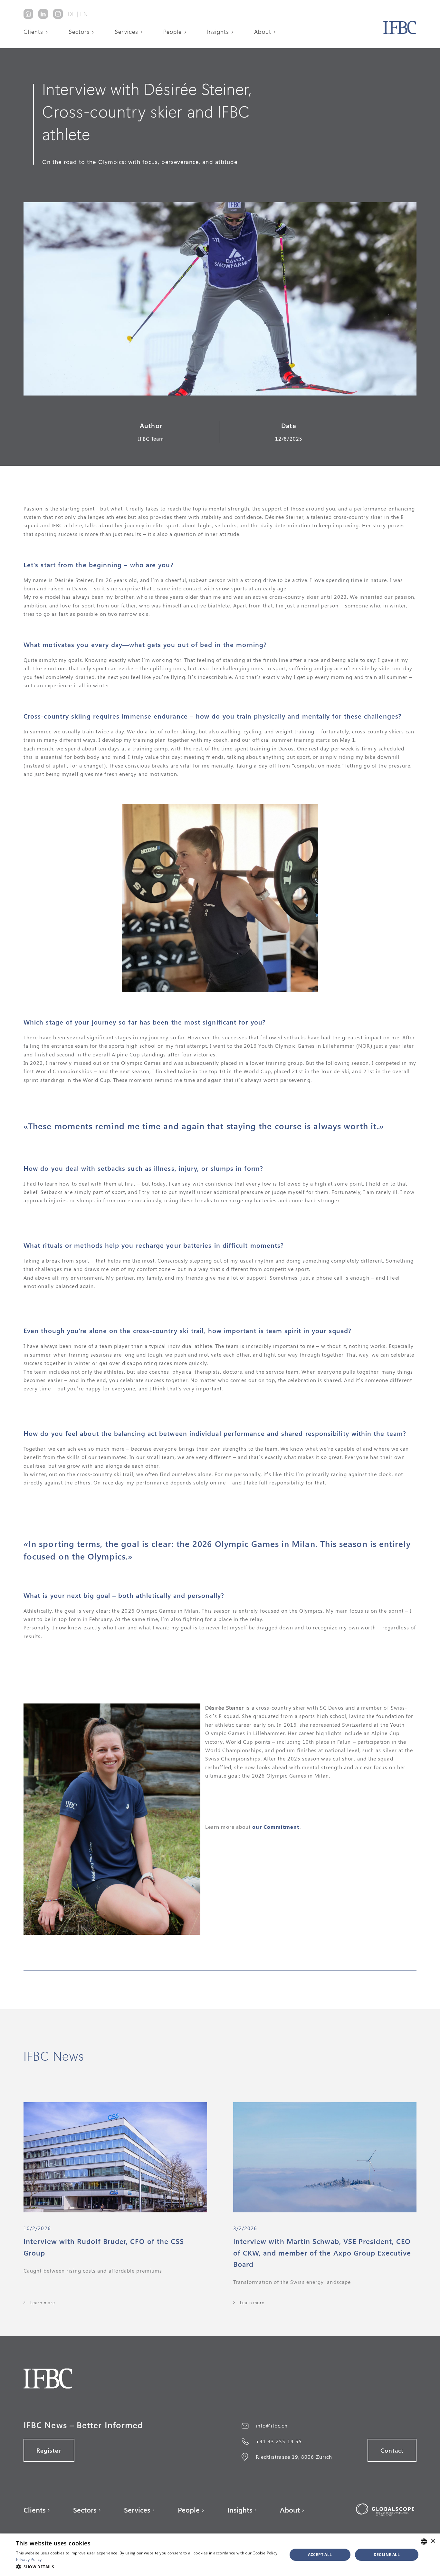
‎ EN (83, 14)
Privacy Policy (29, 2559)
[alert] (220, 2555)
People (172, 32)
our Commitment (276, 1827)
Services (126, 32)
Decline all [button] (387, 2555)
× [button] (433, 2541)
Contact (392, 2450)
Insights (218, 32)
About (263, 32)
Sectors (79, 32)
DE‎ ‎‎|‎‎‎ (73, 14)
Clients (33, 32)
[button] (38, 32)
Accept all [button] (320, 2555)
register (49, 2450)
